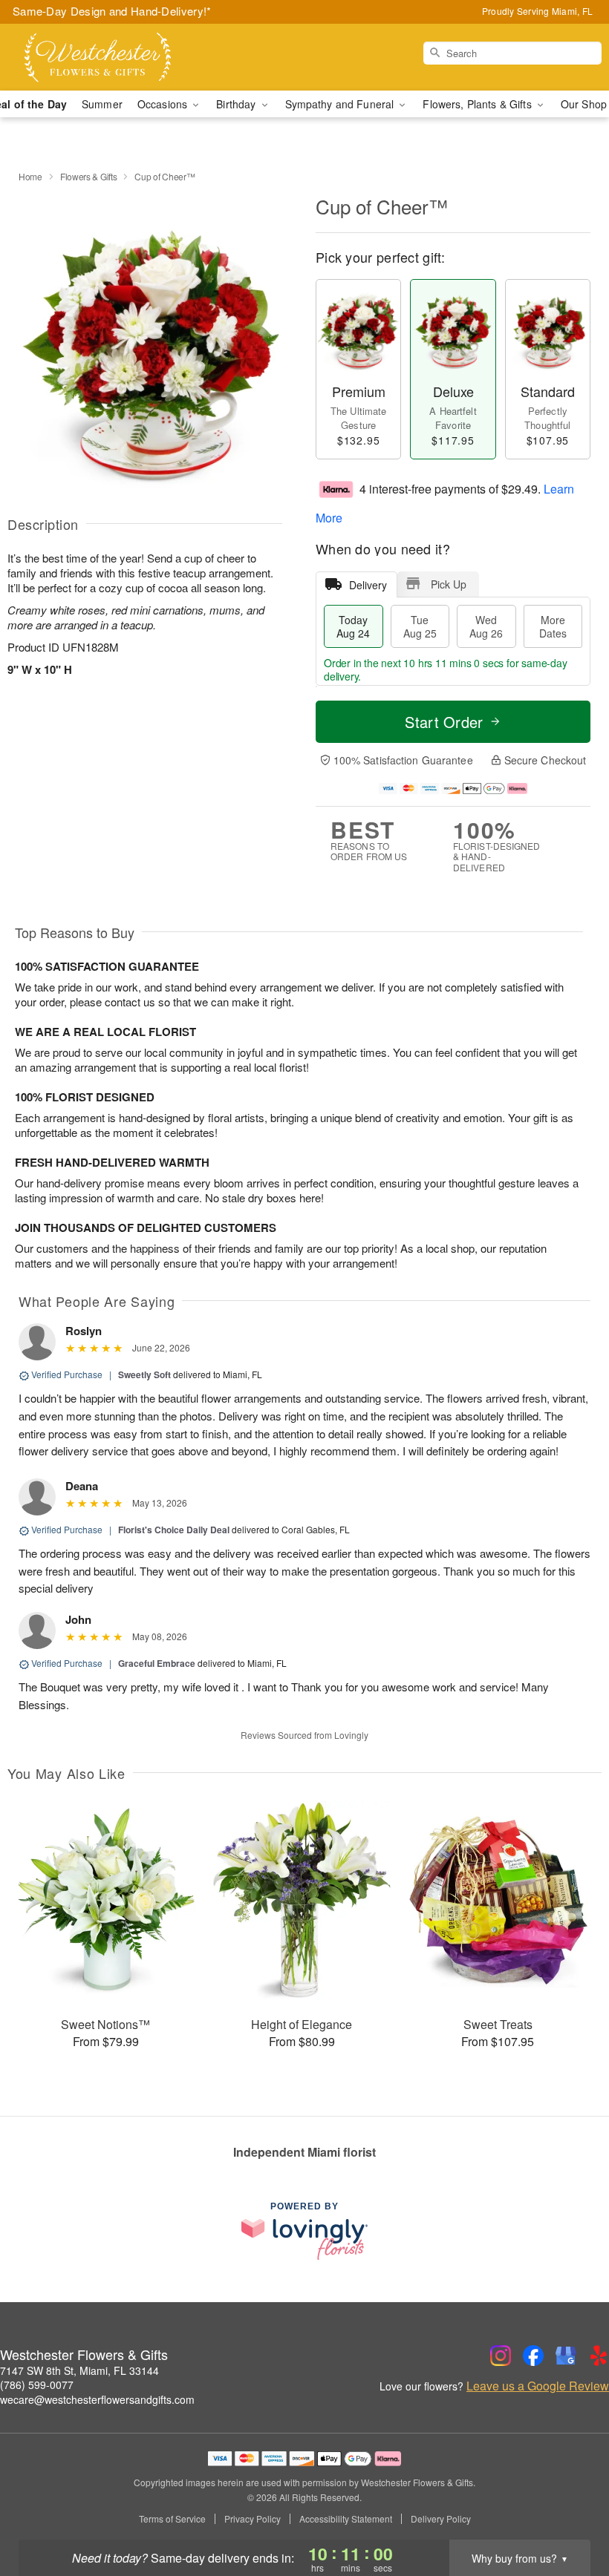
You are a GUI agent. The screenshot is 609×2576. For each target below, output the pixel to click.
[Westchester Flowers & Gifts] (104, 57)
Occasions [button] (164, 104)
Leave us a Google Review (538, 2386)
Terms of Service (172, 2519)
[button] (570, 2513)
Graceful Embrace (157, 1663)
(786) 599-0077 (37, 2385)
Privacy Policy (253, 2519)
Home (30, 176)
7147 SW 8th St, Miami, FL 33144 (79, 2370)
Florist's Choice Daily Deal (174, 1530)
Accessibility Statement (346, 2519)
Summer (102, 104)
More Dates (553, 626)
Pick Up (449, 584)
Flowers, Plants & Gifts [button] (478, 104)
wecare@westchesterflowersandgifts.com (97, 2399)
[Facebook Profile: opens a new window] (533, 2356)
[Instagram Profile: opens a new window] (501, 2356)
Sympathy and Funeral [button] (341, 104)
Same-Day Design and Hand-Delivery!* (112, 11)
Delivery (368, 585)
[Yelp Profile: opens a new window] (599, 2356)
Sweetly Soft (144, 1374)
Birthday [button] (237, 104)
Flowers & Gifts (89, 176)
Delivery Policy (441, 2519)
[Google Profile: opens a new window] (566, 2356)
